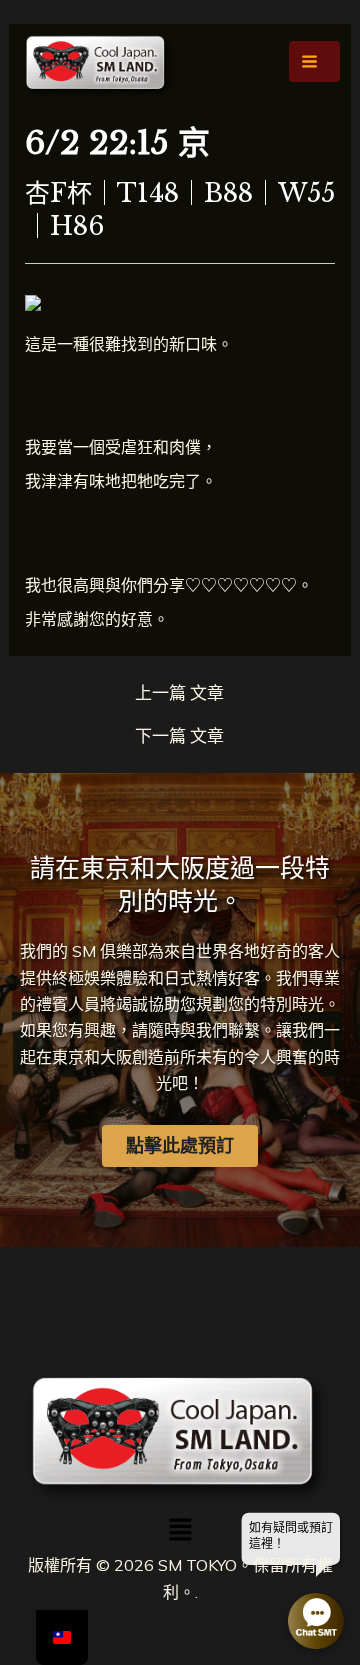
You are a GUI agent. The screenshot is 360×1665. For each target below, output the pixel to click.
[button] (180, 1530)
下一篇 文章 (179, 735)
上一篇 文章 (179, 692)
